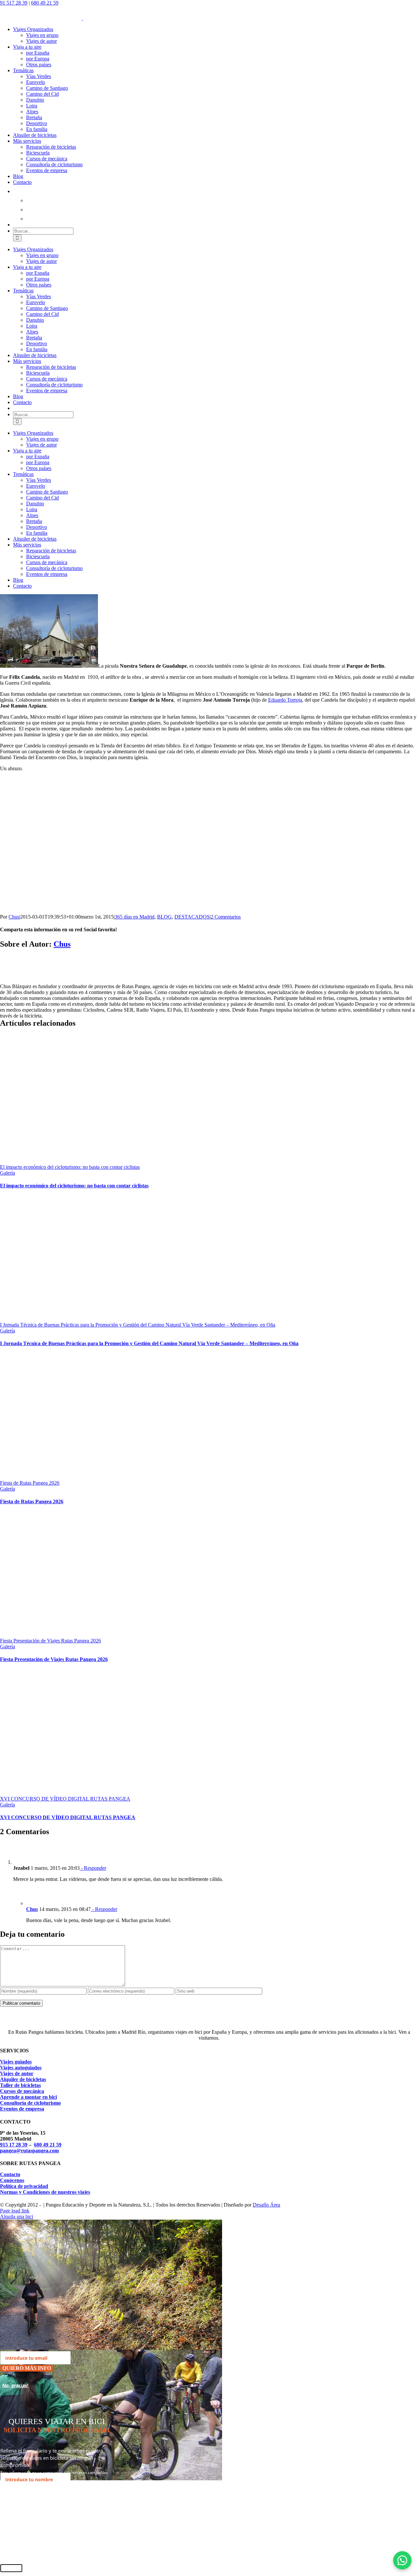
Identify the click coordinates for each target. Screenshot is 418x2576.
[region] (114, 843)
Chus (14, 917)
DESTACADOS (192, 917)
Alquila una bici (16, 2217)
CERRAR (11, 2568)
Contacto (10, 2174)
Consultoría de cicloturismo (30, 2103)
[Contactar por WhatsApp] (402, 2560)
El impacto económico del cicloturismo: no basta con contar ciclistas (70, 1167)
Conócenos (12, 2180)
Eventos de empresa (22, 2109)
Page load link (15, 2211)
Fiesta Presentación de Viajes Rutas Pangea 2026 (50, 1641)
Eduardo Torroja (285, 700)
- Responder (93, 1868)
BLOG (164, 917)
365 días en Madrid (135, 917)
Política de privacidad (24, 2186)
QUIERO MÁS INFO (27, 2368)
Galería (8, 1173)
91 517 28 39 (14, 3)
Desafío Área (266, 2205)
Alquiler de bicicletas (23, 2079)
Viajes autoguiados (21, 2068)
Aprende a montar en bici (28, 2097)
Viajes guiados (16, 2062)
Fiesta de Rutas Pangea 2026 (30, 1483)
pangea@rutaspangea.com (29, 2151)
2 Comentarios (226, 917)
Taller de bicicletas (20, 2085)
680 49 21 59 (45, 3)
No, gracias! (15, 2385)
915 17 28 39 (14, 2145)
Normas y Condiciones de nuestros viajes (45, 2192)
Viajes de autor (17, 2073)
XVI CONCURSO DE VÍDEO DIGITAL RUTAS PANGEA (65, 1799)
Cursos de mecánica (22, 2091)
